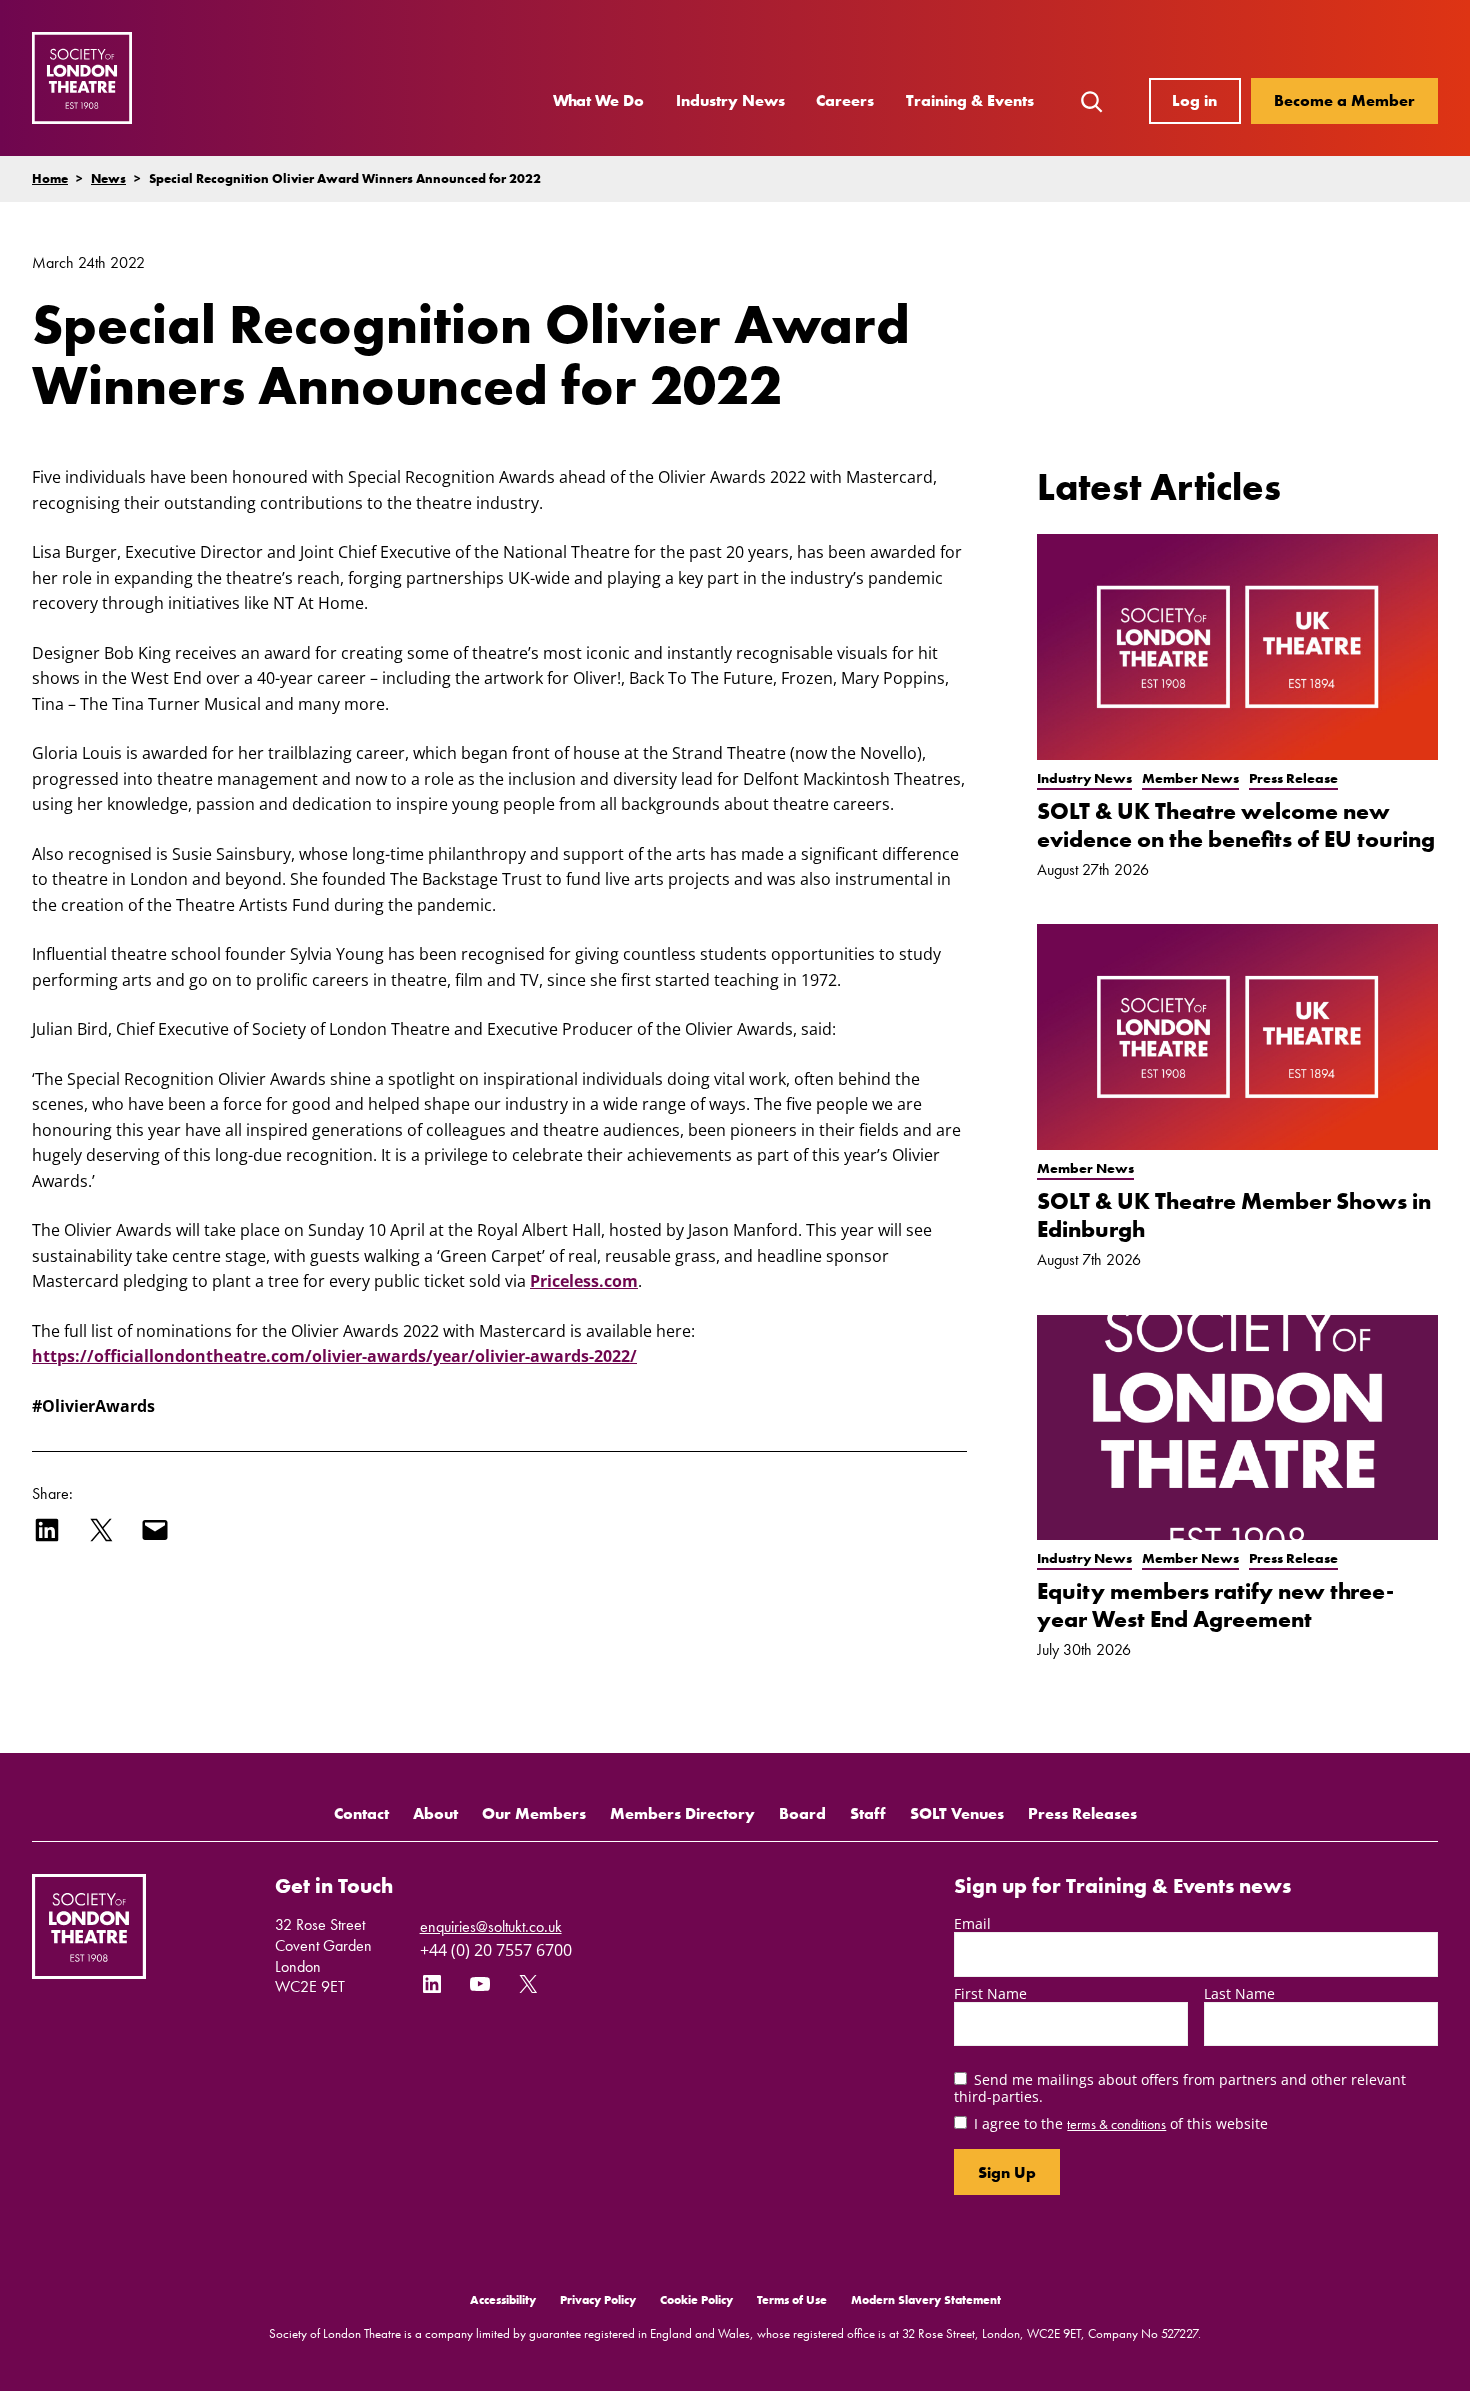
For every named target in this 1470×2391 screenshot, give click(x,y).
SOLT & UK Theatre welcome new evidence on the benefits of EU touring (1236, 825)
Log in (1194, 100)
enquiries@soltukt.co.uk (491, 1926)
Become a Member (1344, 100)
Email (972, 1923)
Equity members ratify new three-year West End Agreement (1215, 1605)
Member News (1190, 778)
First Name (990, 1993)
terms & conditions (1116, 2124)
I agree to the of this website (1121, 2123)
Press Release (1293, 778)
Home (50, 178)
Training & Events (970, 100)
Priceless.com (584, 1281)
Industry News (730, 100)
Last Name (1239, 1993)
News (108, 178)
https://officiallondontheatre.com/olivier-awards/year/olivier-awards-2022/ (334, 1356)
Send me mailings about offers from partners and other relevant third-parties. (1180, 2088)
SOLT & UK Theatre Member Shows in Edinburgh (1234, 1215)
